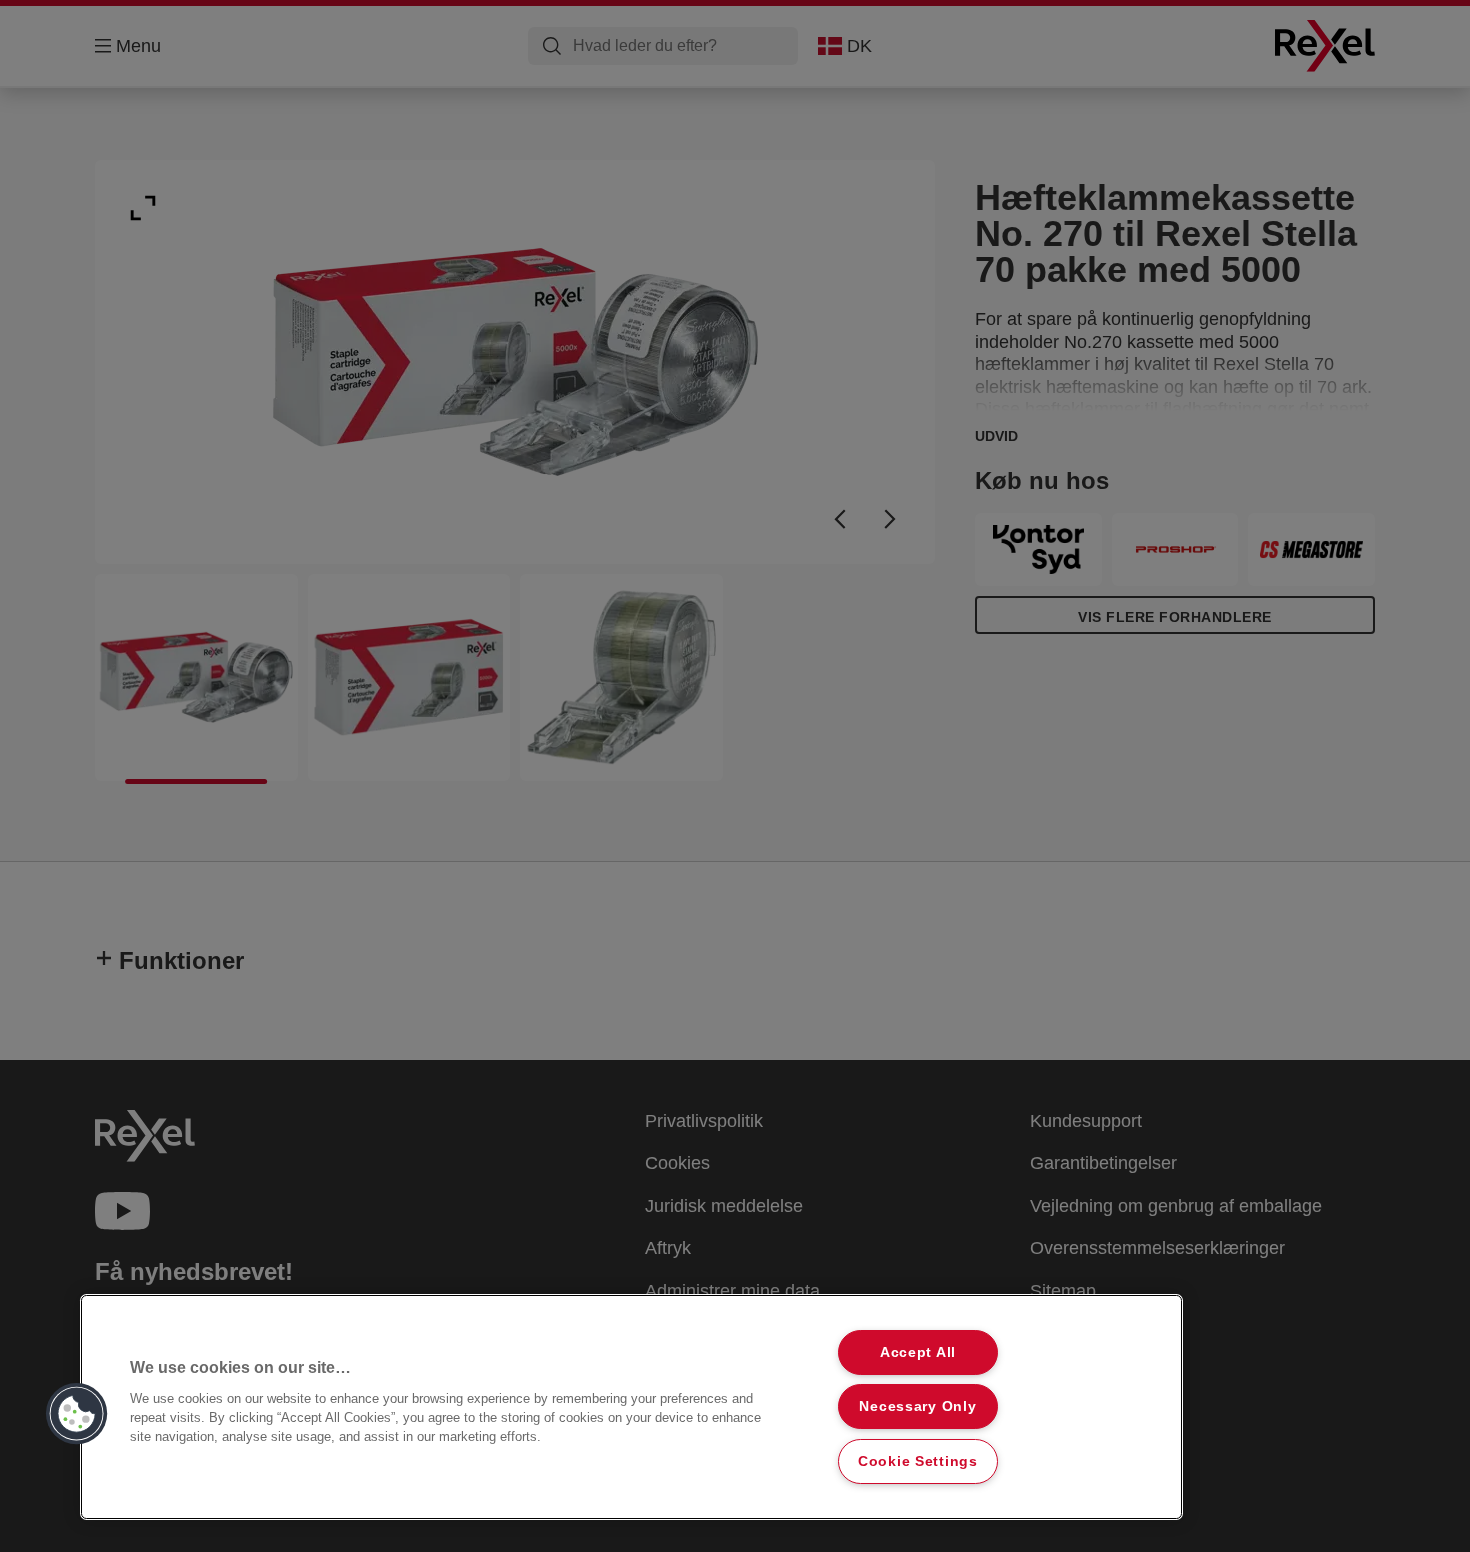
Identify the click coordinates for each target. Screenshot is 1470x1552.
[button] (77, 1414)
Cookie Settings (918, 1461)
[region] (631, 1407)
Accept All (918, 1352)
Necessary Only (917, 1406)
